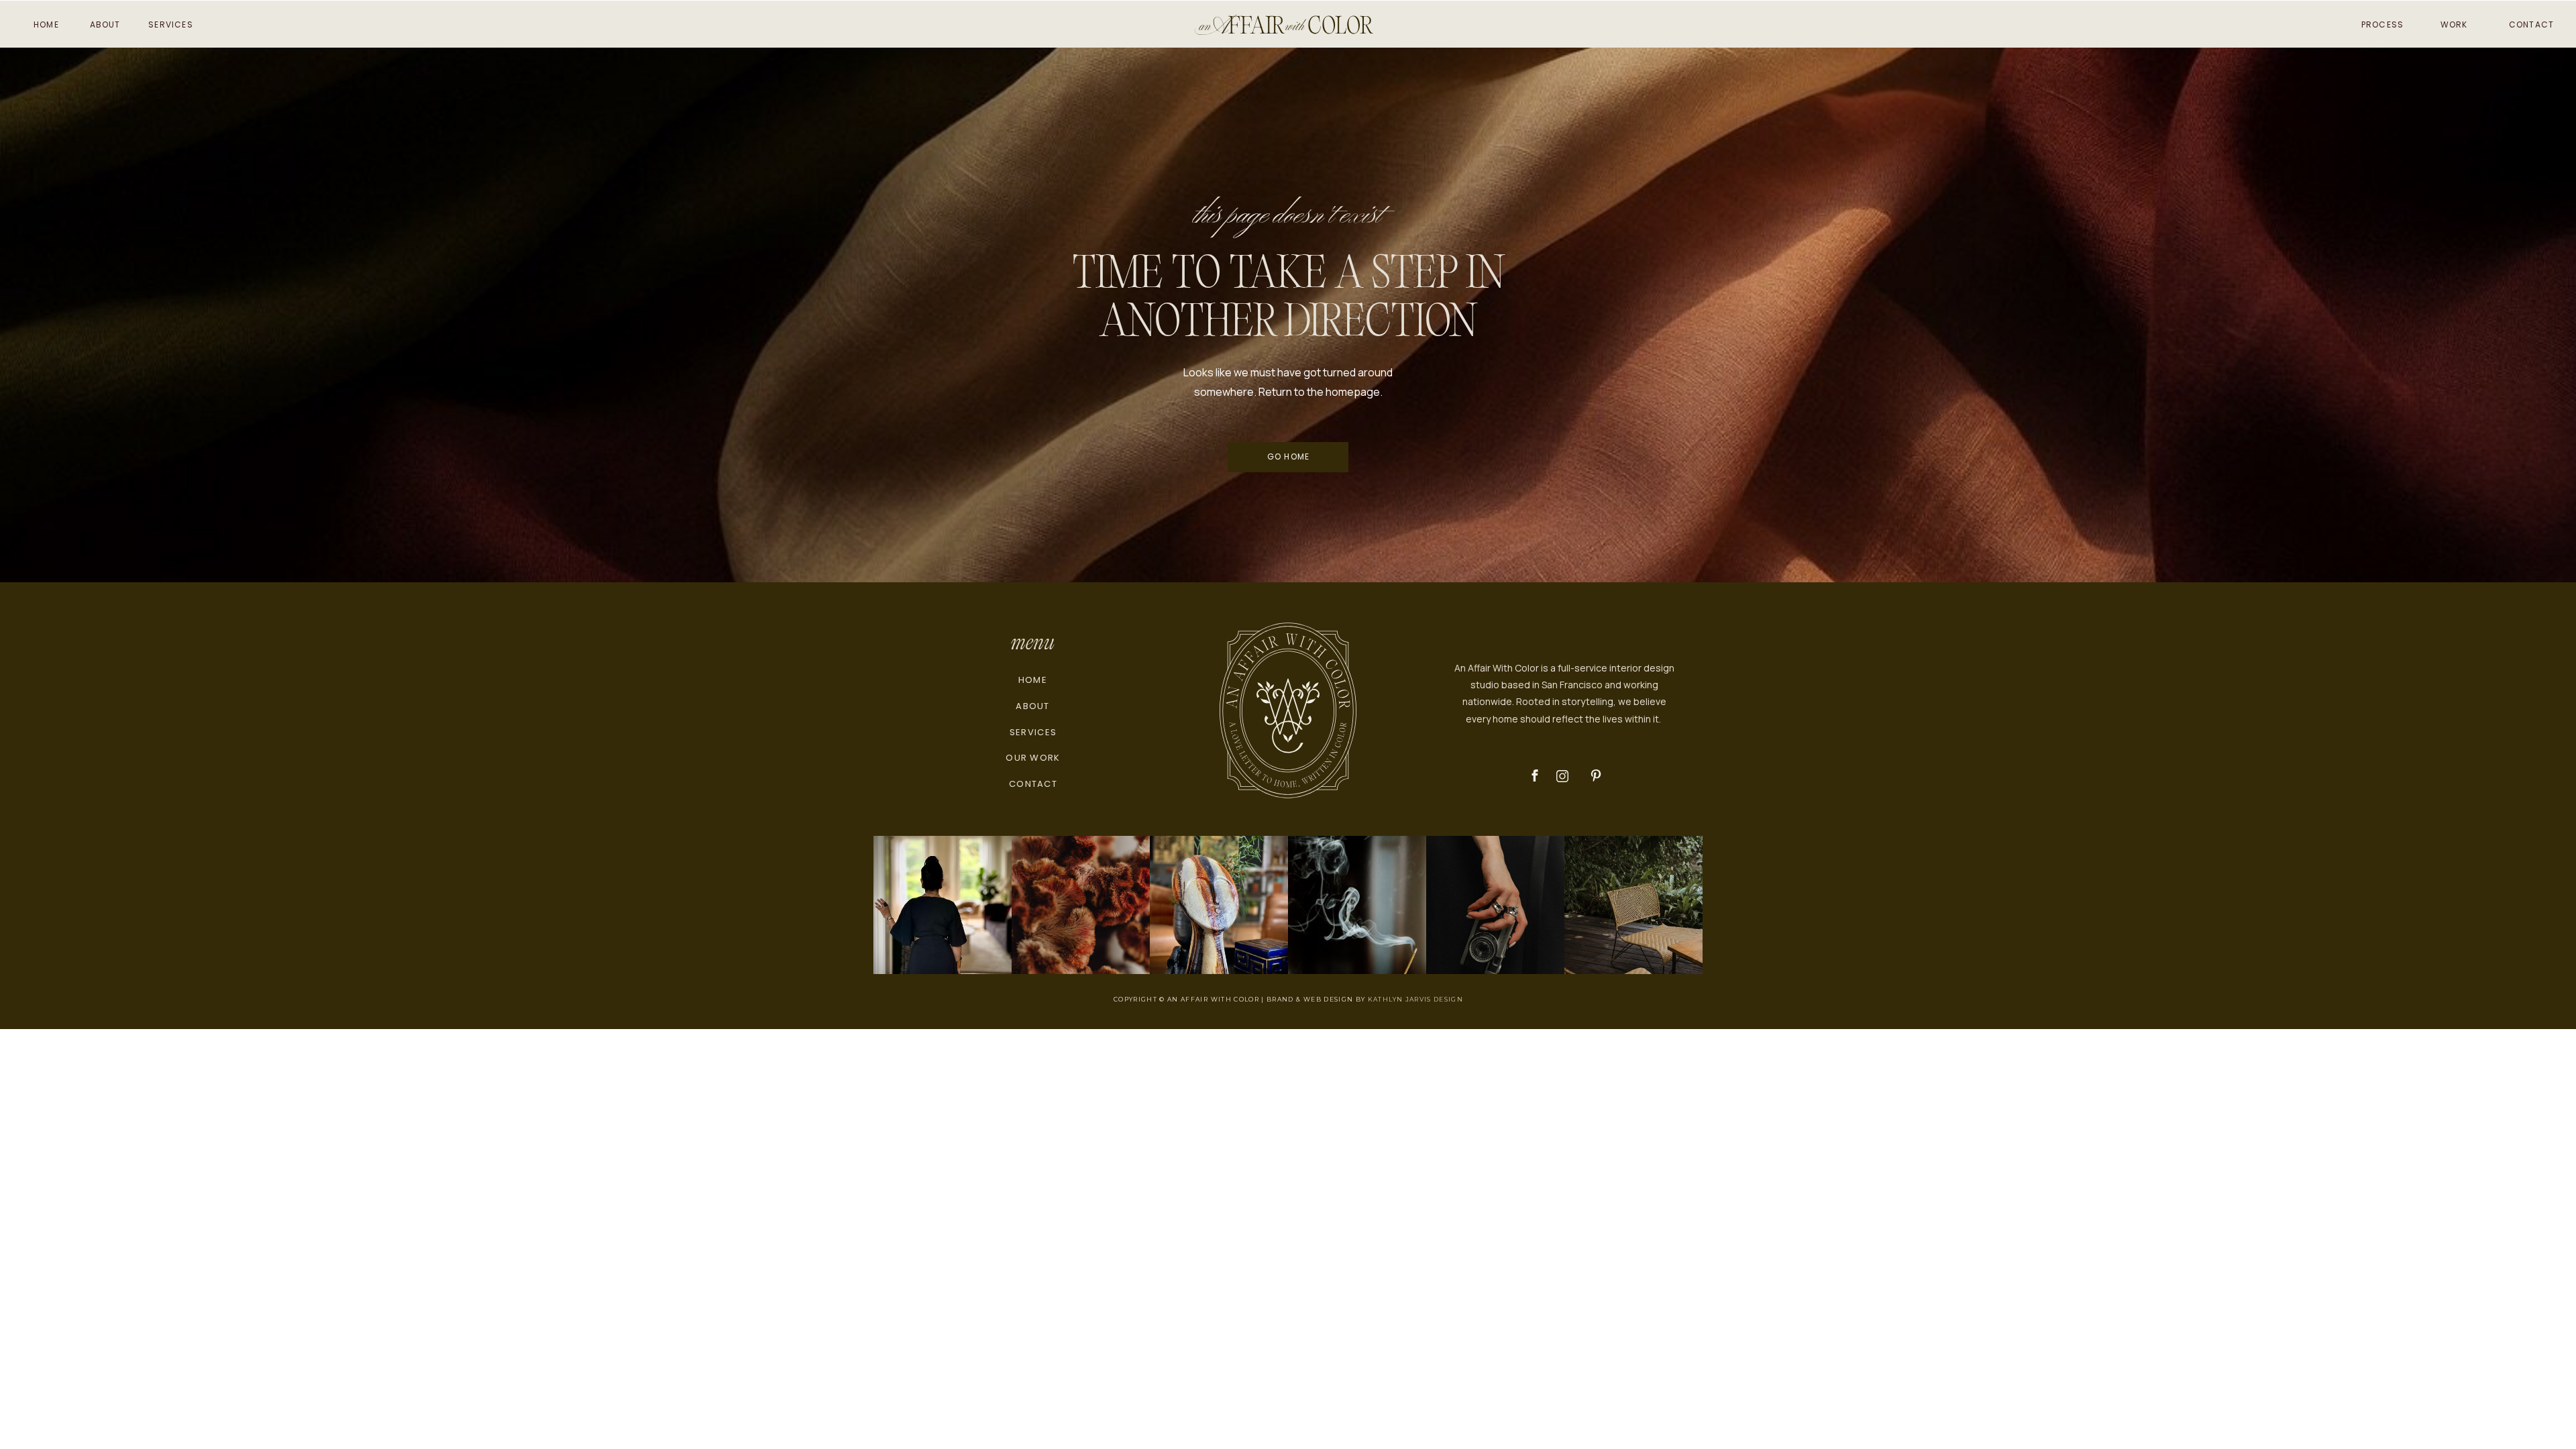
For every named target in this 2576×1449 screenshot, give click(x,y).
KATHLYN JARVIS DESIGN (1415, 999)
